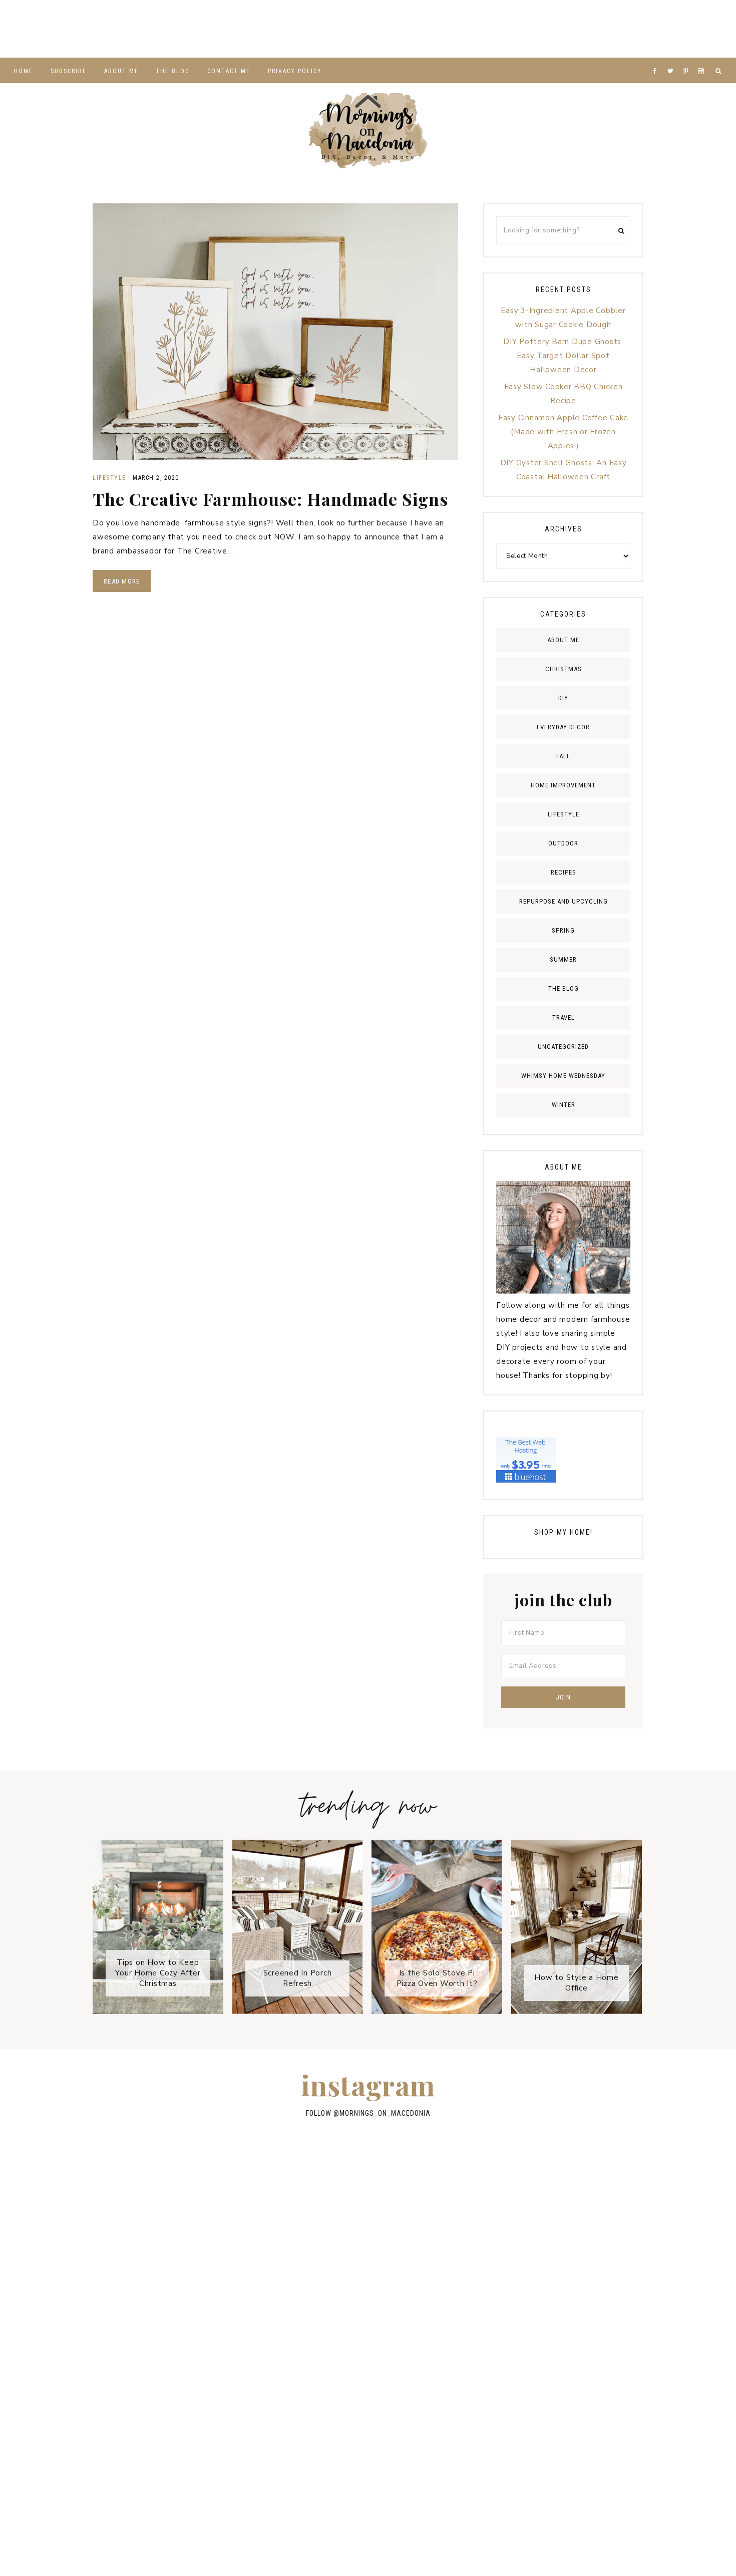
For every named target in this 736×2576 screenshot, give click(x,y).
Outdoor (563, 843)
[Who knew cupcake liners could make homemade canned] (286, 29)
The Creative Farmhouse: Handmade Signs (270, 499)
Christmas (564, 669)
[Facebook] (657, 59)
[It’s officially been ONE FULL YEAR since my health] (591, 2233)
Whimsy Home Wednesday (563, 1076)
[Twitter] (673, 59)
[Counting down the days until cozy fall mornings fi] (122, 29)
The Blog (564, 988)
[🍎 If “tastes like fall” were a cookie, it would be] (257, 2360)
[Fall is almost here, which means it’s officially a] (368, 29)
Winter (564, 1105)
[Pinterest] (688, 59)
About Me (563, 640)
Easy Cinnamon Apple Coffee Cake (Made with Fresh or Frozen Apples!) (563, 432)
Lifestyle (109, 478)
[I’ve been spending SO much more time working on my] (41, 29)
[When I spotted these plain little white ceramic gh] (613, 29)
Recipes (564, 872)
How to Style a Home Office (576, 1983)
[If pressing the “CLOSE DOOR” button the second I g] (695, 29)
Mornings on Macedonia (368, 131)
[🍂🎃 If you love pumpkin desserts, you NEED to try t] (368, 2296)
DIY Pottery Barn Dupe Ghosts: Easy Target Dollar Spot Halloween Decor (563, 356)
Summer (563, 959)
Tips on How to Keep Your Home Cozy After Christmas (158, 1973)
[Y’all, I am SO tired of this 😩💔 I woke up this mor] (450, 29)
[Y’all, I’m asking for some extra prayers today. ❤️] (145, 2360)
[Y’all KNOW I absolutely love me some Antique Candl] (479, 2296)
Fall (563, 756)
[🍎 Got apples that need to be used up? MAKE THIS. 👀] (591, 2296)
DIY (563, 698)
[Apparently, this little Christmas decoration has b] (257, 2296)
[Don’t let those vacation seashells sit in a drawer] (145, 2296)
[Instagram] (703, 59)
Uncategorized (563, 1047)
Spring (563, 930)
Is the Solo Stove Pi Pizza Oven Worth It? (437, 1978)
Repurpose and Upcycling (564, 901)
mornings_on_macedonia (385, 2113)
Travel (564, 1018)
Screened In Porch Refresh (298, 1978)
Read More (122, 581)
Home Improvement (563, 785)
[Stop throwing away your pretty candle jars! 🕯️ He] (205, 29)
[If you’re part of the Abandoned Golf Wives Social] (531, 29)
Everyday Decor (563, 727)
